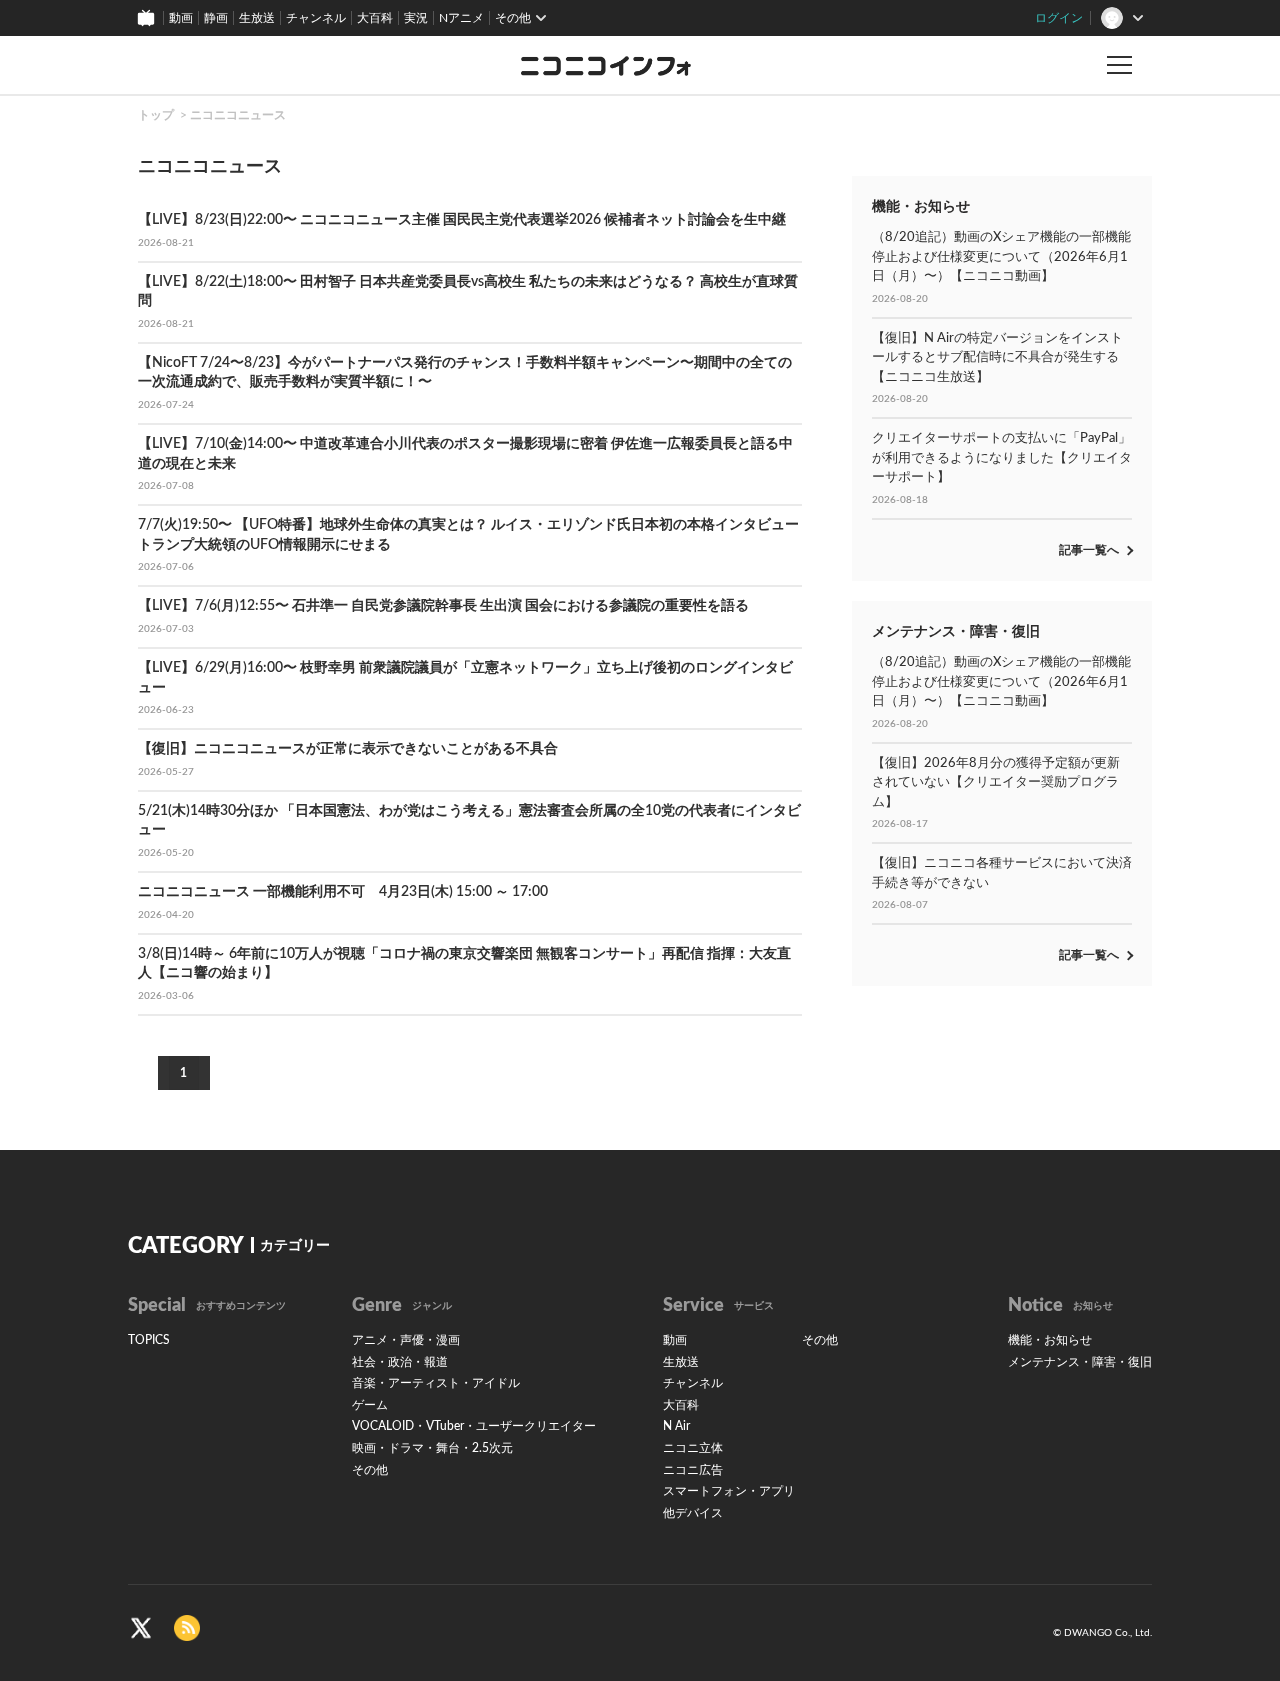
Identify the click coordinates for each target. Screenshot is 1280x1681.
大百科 (375, 18)
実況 (416, 18)
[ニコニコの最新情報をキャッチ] (187, 1628)
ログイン (1059, 18)
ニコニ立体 (693, 1448)
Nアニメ (461, 18)
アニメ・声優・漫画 (406, 1340)
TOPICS (149, 1340)
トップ (156, 115)
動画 (181, 18)
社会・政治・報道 (400, 1362)
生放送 (257, 18)
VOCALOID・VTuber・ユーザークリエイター (474, 1426)
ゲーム (370, 1405)
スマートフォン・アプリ (729, 1491)
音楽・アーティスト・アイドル (436, 1383)
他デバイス (693, 1513)
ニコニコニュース (238, 115)
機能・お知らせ (1050, 1340)
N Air (676, 1426)
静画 (216, 18)
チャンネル (316, 18)
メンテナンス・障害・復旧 (1080, 1362)
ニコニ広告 (693, 1470)
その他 (370, 1470)
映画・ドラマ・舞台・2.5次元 (432, 1448)
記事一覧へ (1089, 550)
